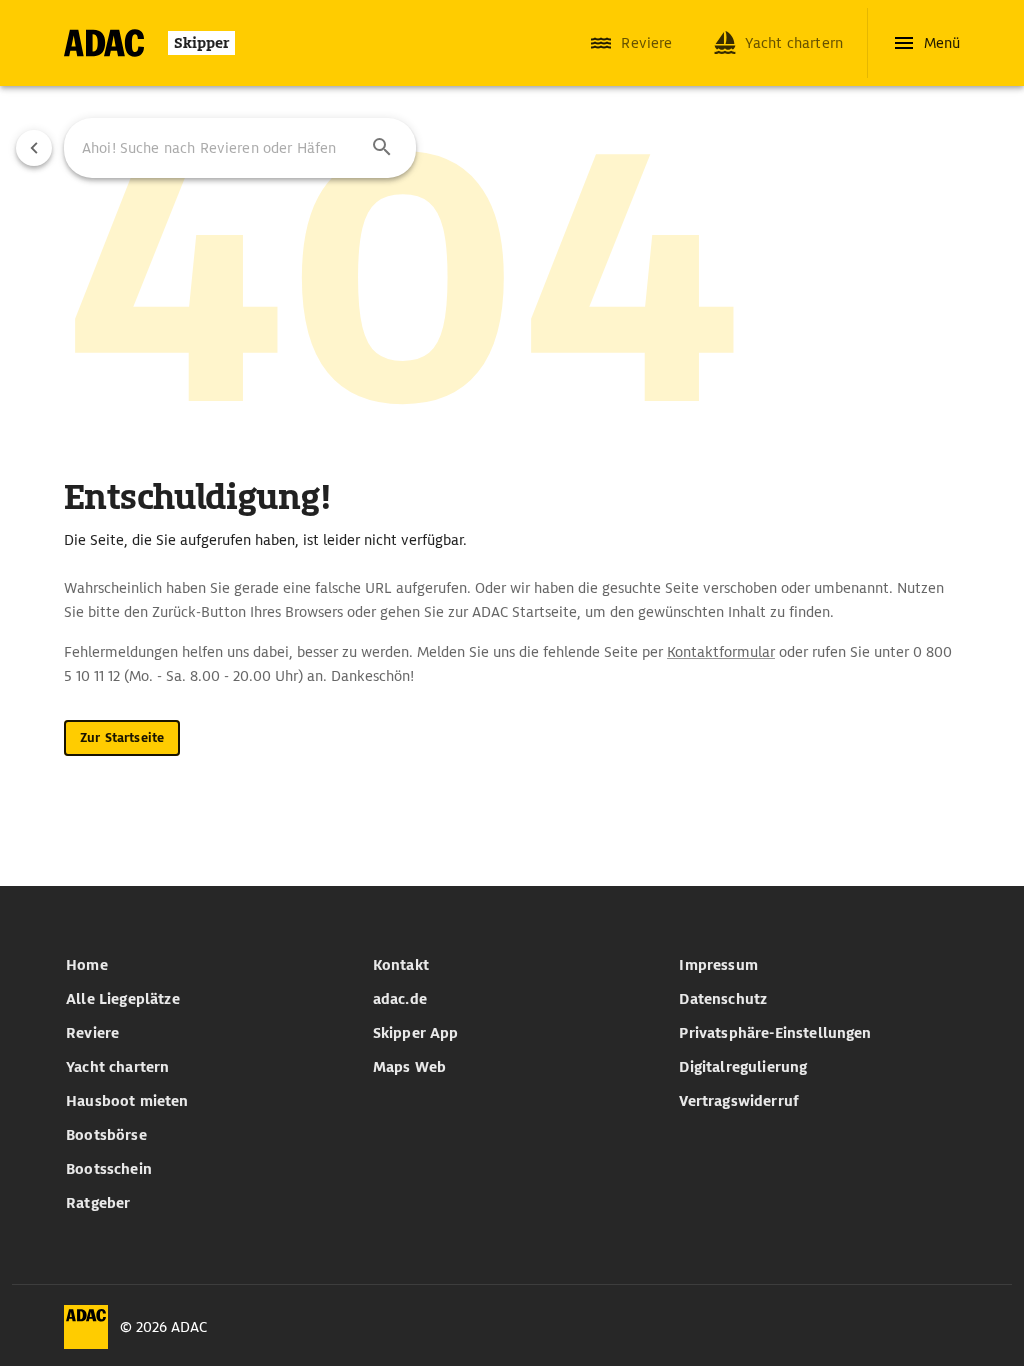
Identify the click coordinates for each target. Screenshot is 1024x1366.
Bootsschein (109, 1169)
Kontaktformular (721, 652)
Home (87, 965)
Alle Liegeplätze (123, 999)
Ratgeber (98, 1203)
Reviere (92, 1033)
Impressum (718, 965)
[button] (382, 148)
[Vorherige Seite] (34, 148)
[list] (205, 1084)
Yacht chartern (117, 1067)
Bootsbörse (106, 1135)
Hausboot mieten (127, 1101)
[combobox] (240, 148)
